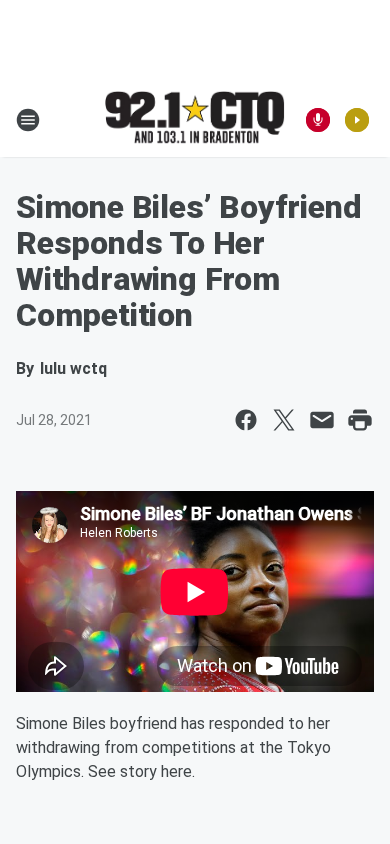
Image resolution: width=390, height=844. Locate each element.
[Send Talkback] (318, 120)
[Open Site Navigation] (28, 120)
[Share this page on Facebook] (246, 420)
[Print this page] (360, 420)
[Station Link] (195, 119)
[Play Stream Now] (357, 120)
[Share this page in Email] (322, 420)
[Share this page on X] (284, 420)
